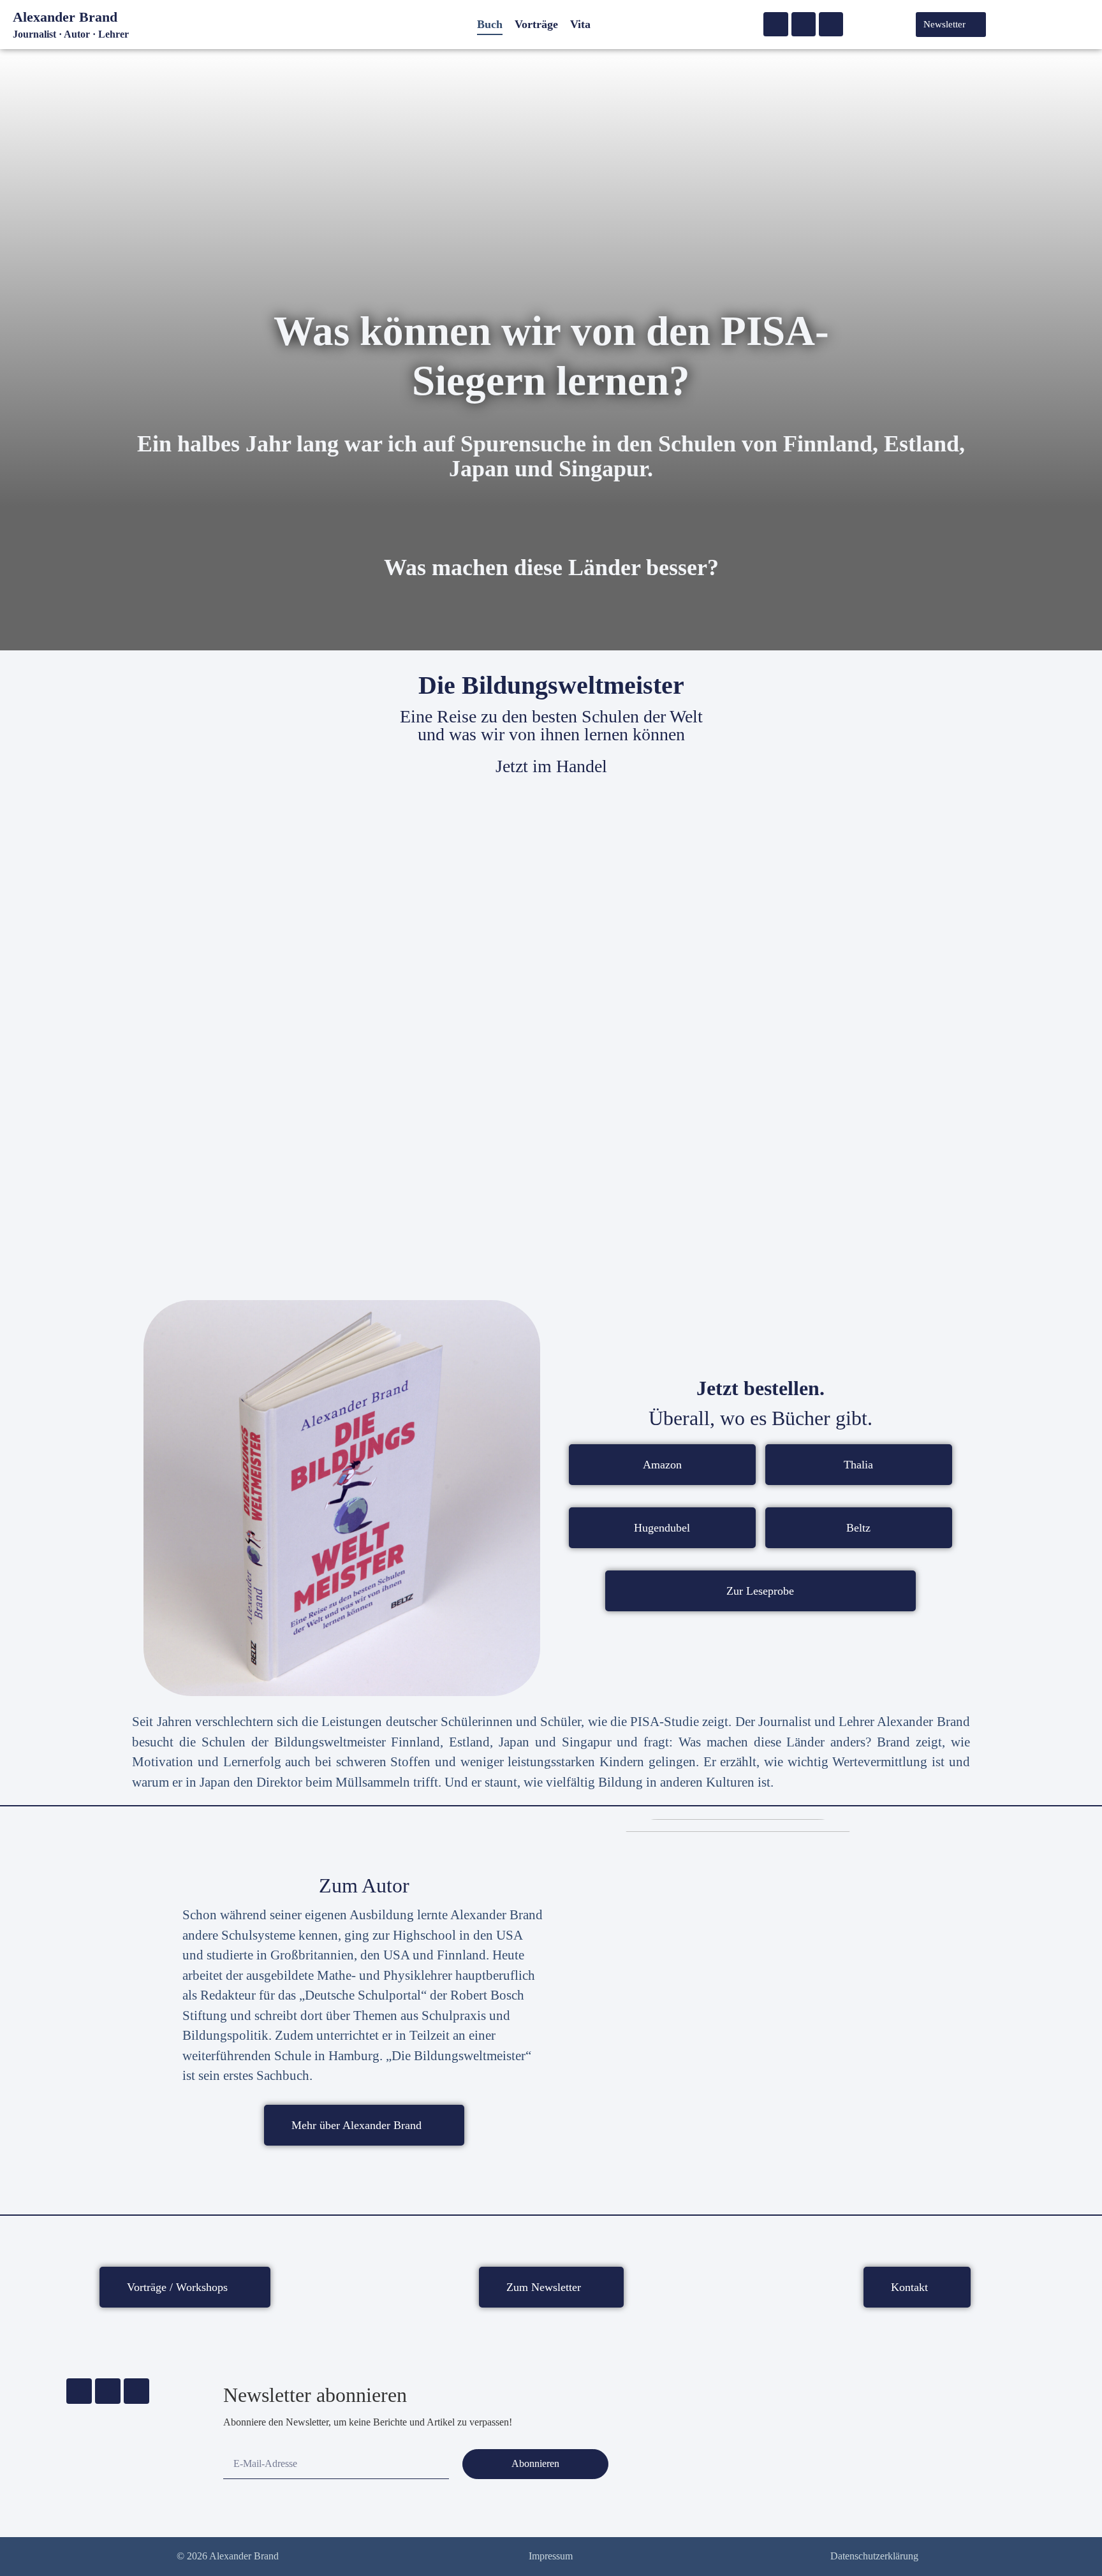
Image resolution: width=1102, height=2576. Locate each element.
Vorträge (536, 24)
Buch (490, 24)
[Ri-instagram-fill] (804, 24)
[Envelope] (775, 24)
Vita (580, 24)
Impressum (551, 2556)
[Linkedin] (831, 24)
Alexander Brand (65, 17)
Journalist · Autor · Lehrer (71, 34)
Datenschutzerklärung (874, 2556)
